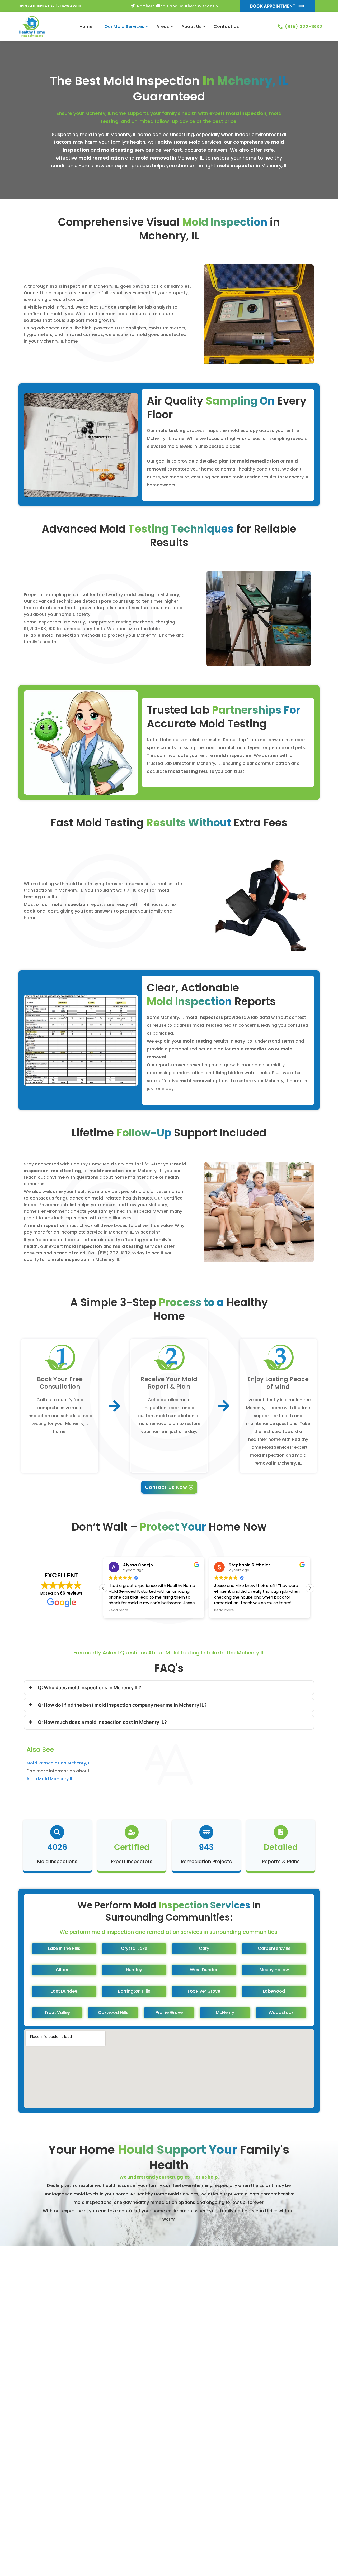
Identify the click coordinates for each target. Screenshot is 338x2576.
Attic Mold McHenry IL (50, 1779)
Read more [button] (118, 1610)
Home (86, 27)
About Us (191, 27)
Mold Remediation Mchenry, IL (59, 1763)
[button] (310, 1588)
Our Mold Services (124, 27)
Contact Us (226, 27)
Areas (163, 27)
